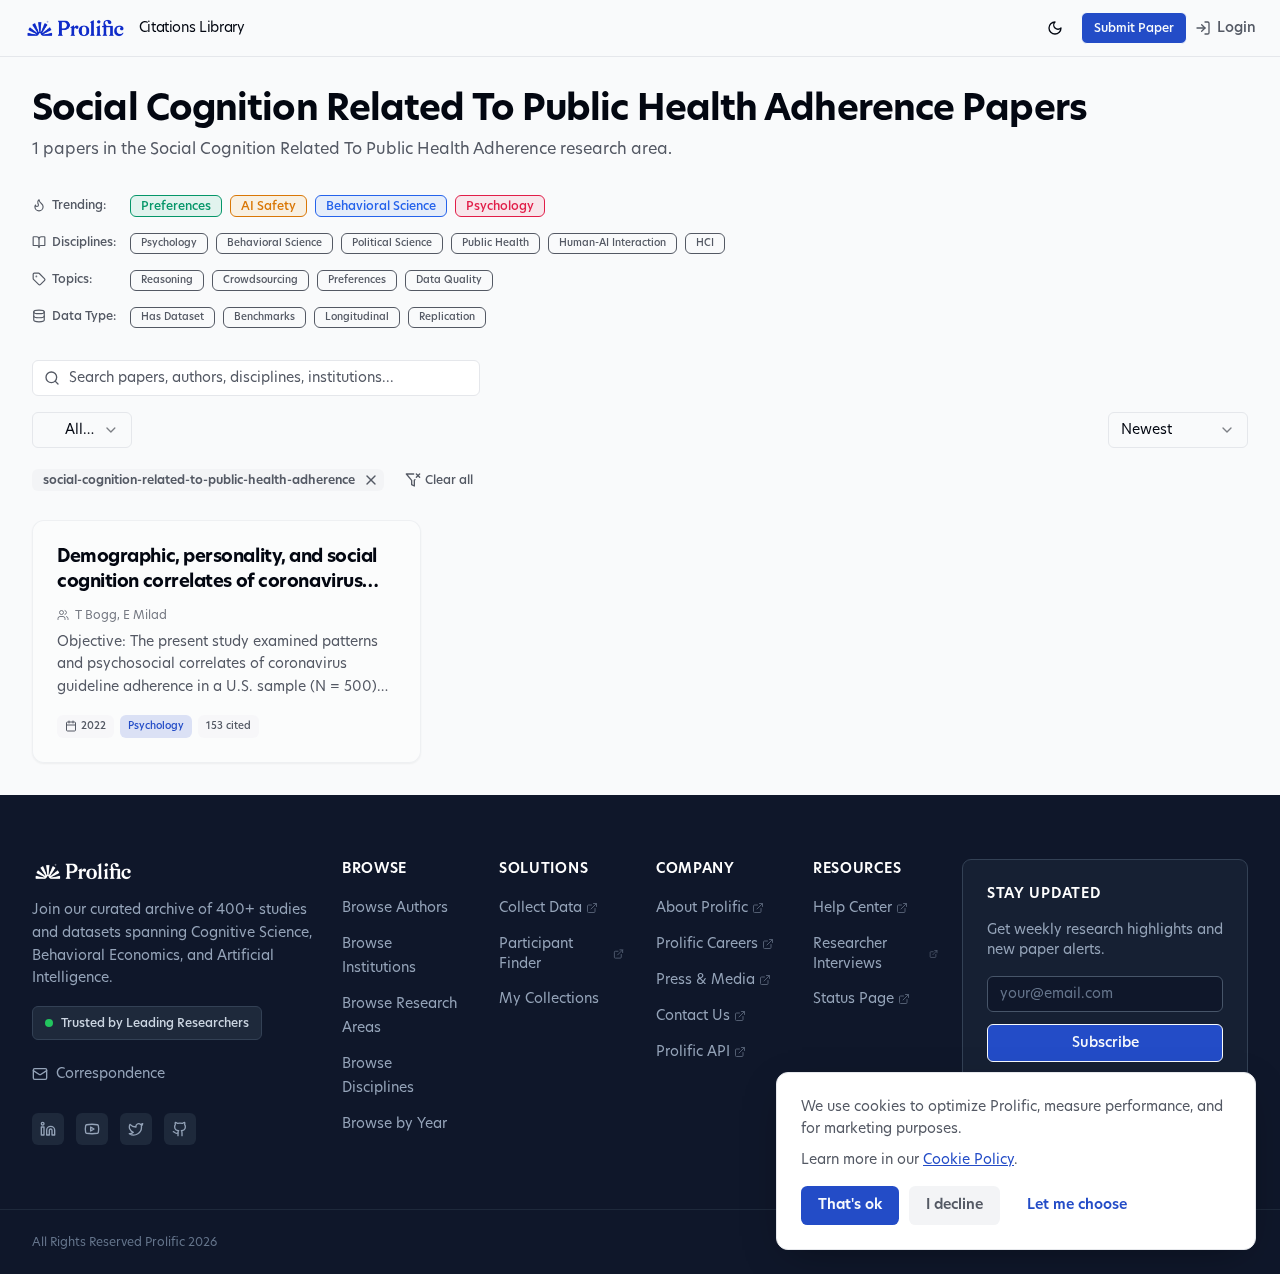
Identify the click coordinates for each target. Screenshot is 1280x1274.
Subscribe (1105, 1043)
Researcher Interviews (850, 954)
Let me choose (1077, 1205)
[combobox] (82, 430)
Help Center (852, 908)
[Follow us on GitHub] (180, 1129)
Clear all (449, 480)
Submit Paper (1134, 28)
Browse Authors (395, 908)
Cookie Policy (968, 1160)
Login (1236, 28)
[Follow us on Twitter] (136, 1129)
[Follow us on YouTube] (92, 1129)
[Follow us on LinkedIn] (48, 1129)
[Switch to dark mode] (1055, 28)
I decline (954, 1205)
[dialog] (1016, 1161)
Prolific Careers (707, 944)
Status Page (853, 999)
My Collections (549, 999)
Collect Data (540, 908)
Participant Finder (536, 954)
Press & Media (705, 980)
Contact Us (693, 1016)
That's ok (850, 1205)
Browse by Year (394, 1124)
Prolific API (693, 1052)
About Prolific (702, 908)
